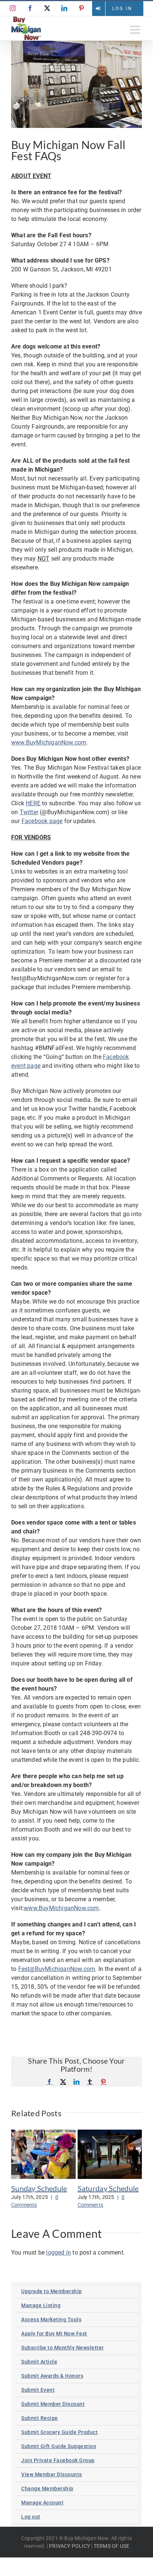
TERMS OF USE (111, 2546)
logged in (58, 2253)
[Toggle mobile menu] (136, 30)
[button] (17, 2169)
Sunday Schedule (39, 2188)
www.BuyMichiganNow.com (49, 742)
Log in (122, 9)
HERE (33, 803)
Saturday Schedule (108, 2188)
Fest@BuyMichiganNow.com (57, 1969)
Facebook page (42, 821)
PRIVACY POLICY (69, 2546)
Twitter (29, 812)
